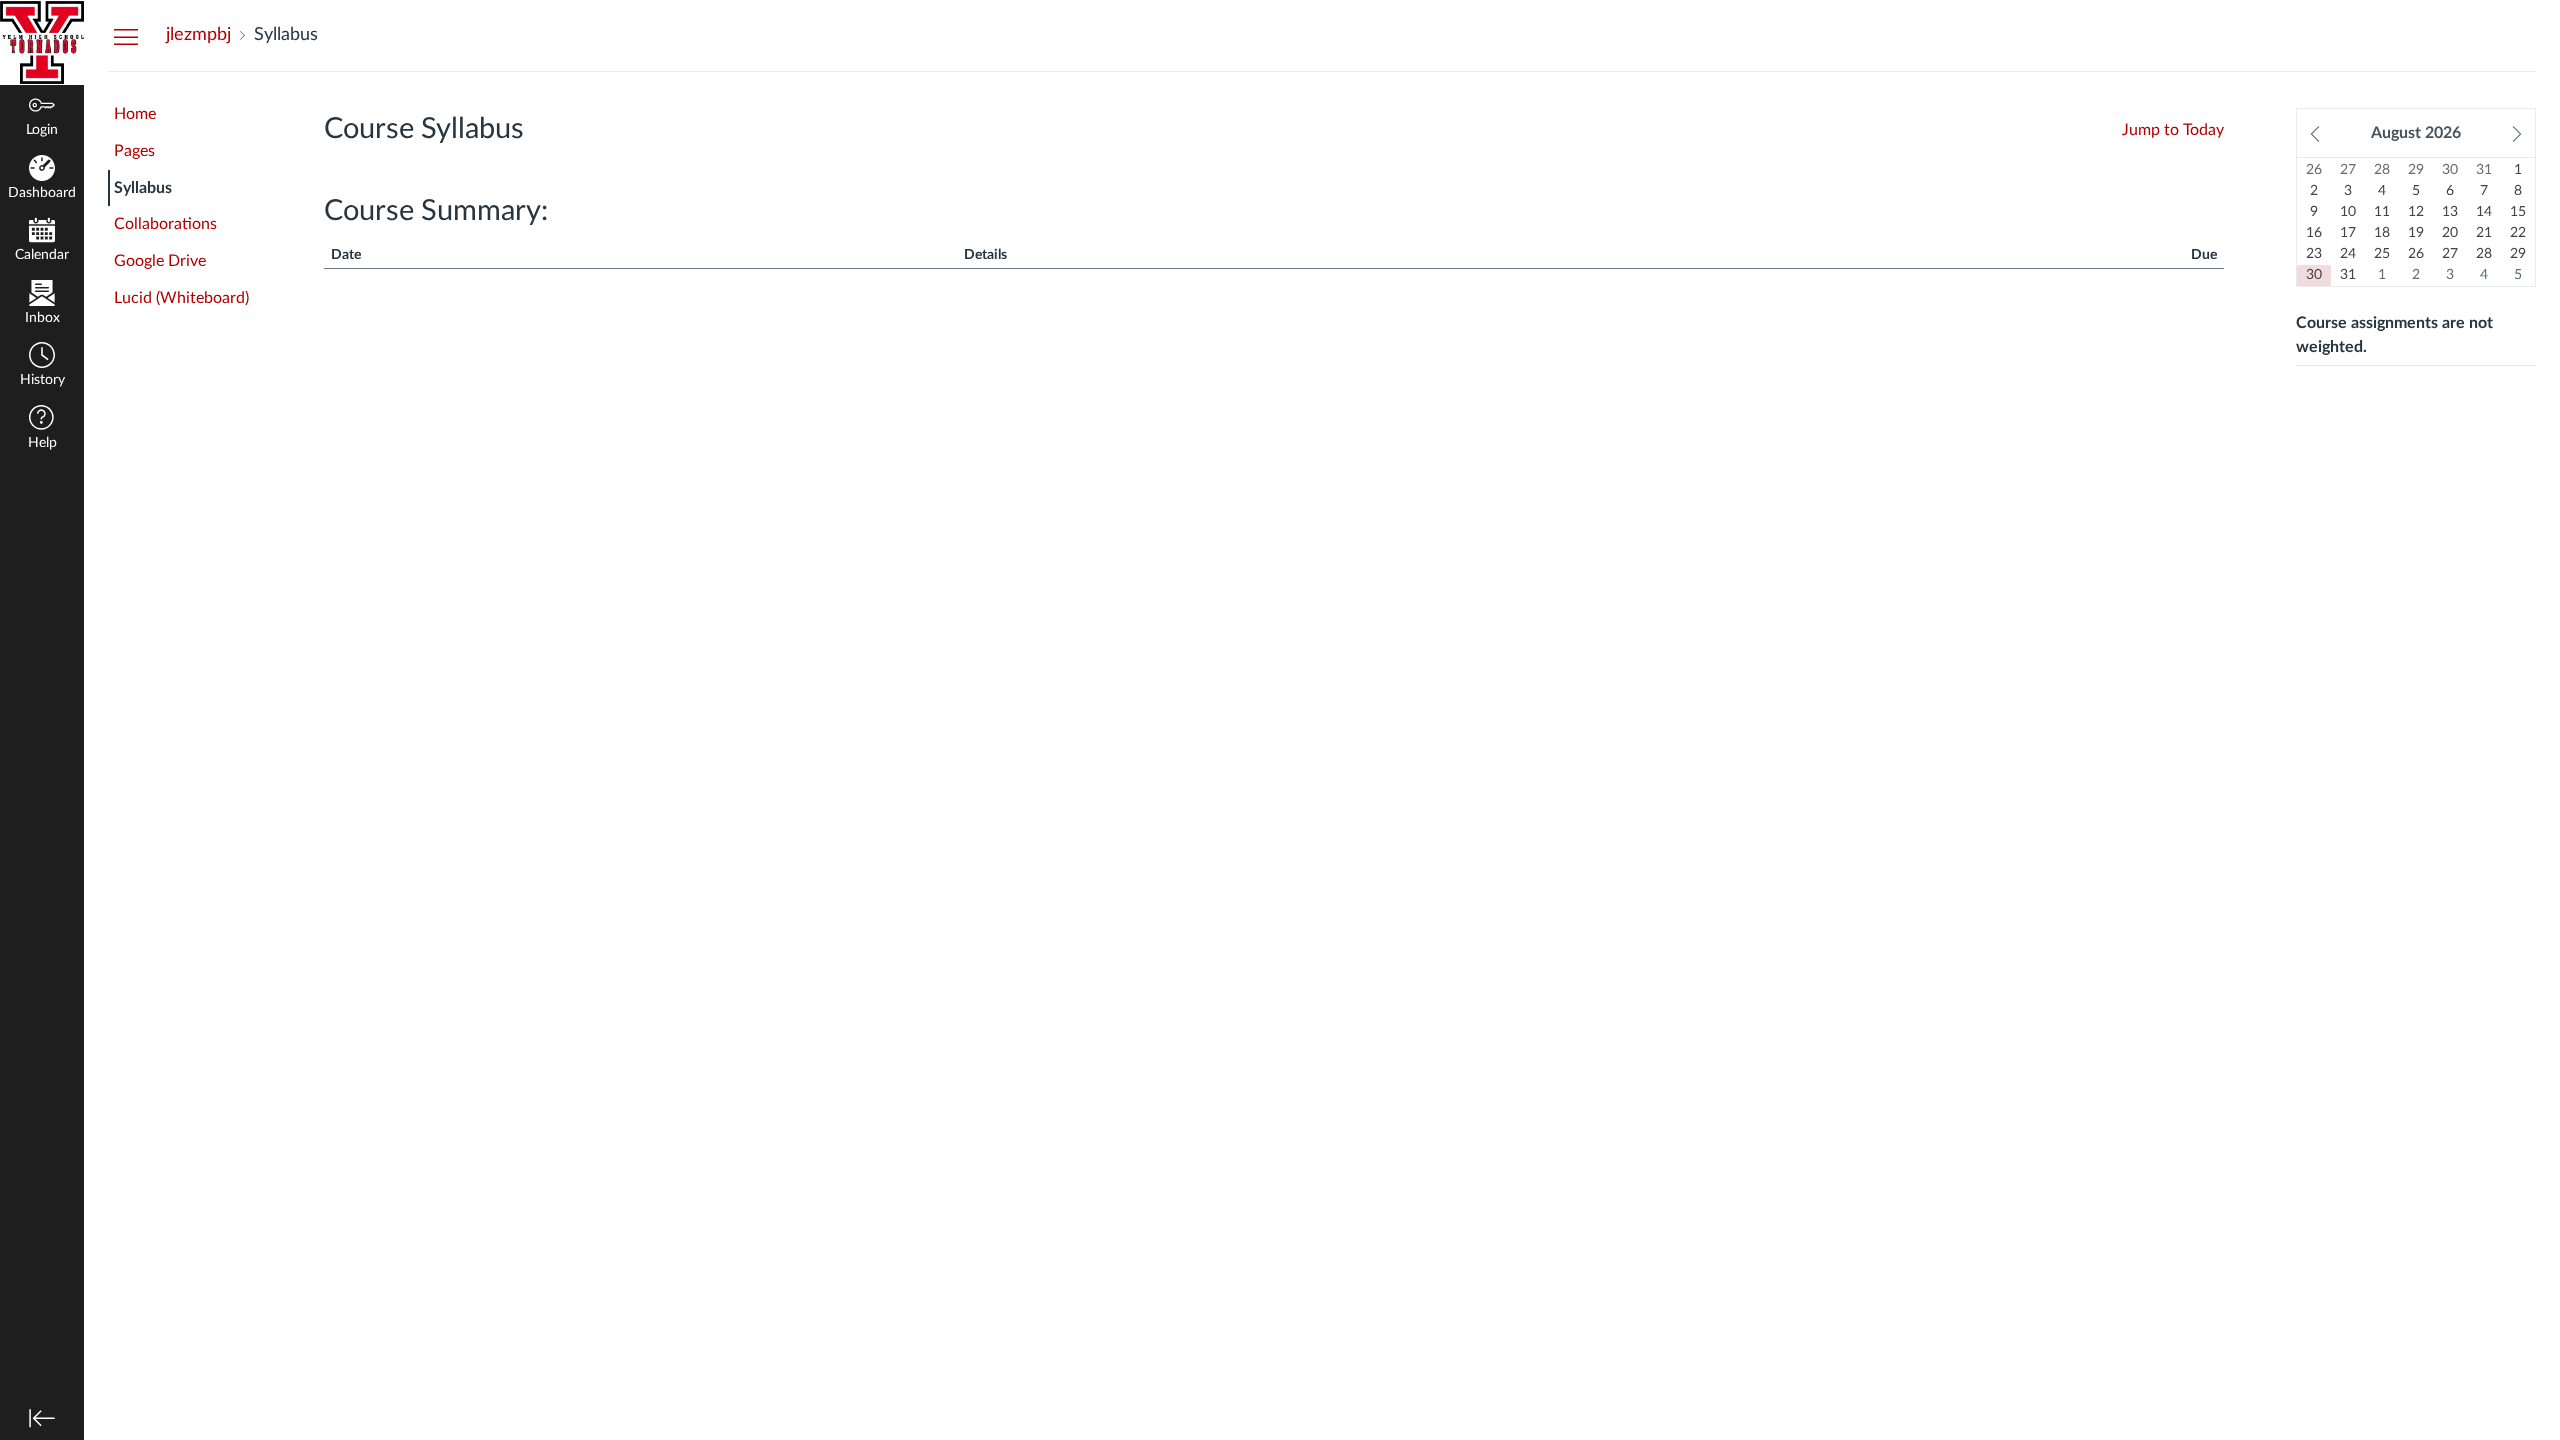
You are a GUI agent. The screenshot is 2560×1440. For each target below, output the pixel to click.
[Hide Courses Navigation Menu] (126, 36)
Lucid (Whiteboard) (181, 298)
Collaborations (165, 224)
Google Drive (160, 261)
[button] (42, 366)
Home (135, 114)
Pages (134, 151)
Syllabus (143, 188)
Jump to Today (2173, 130)
